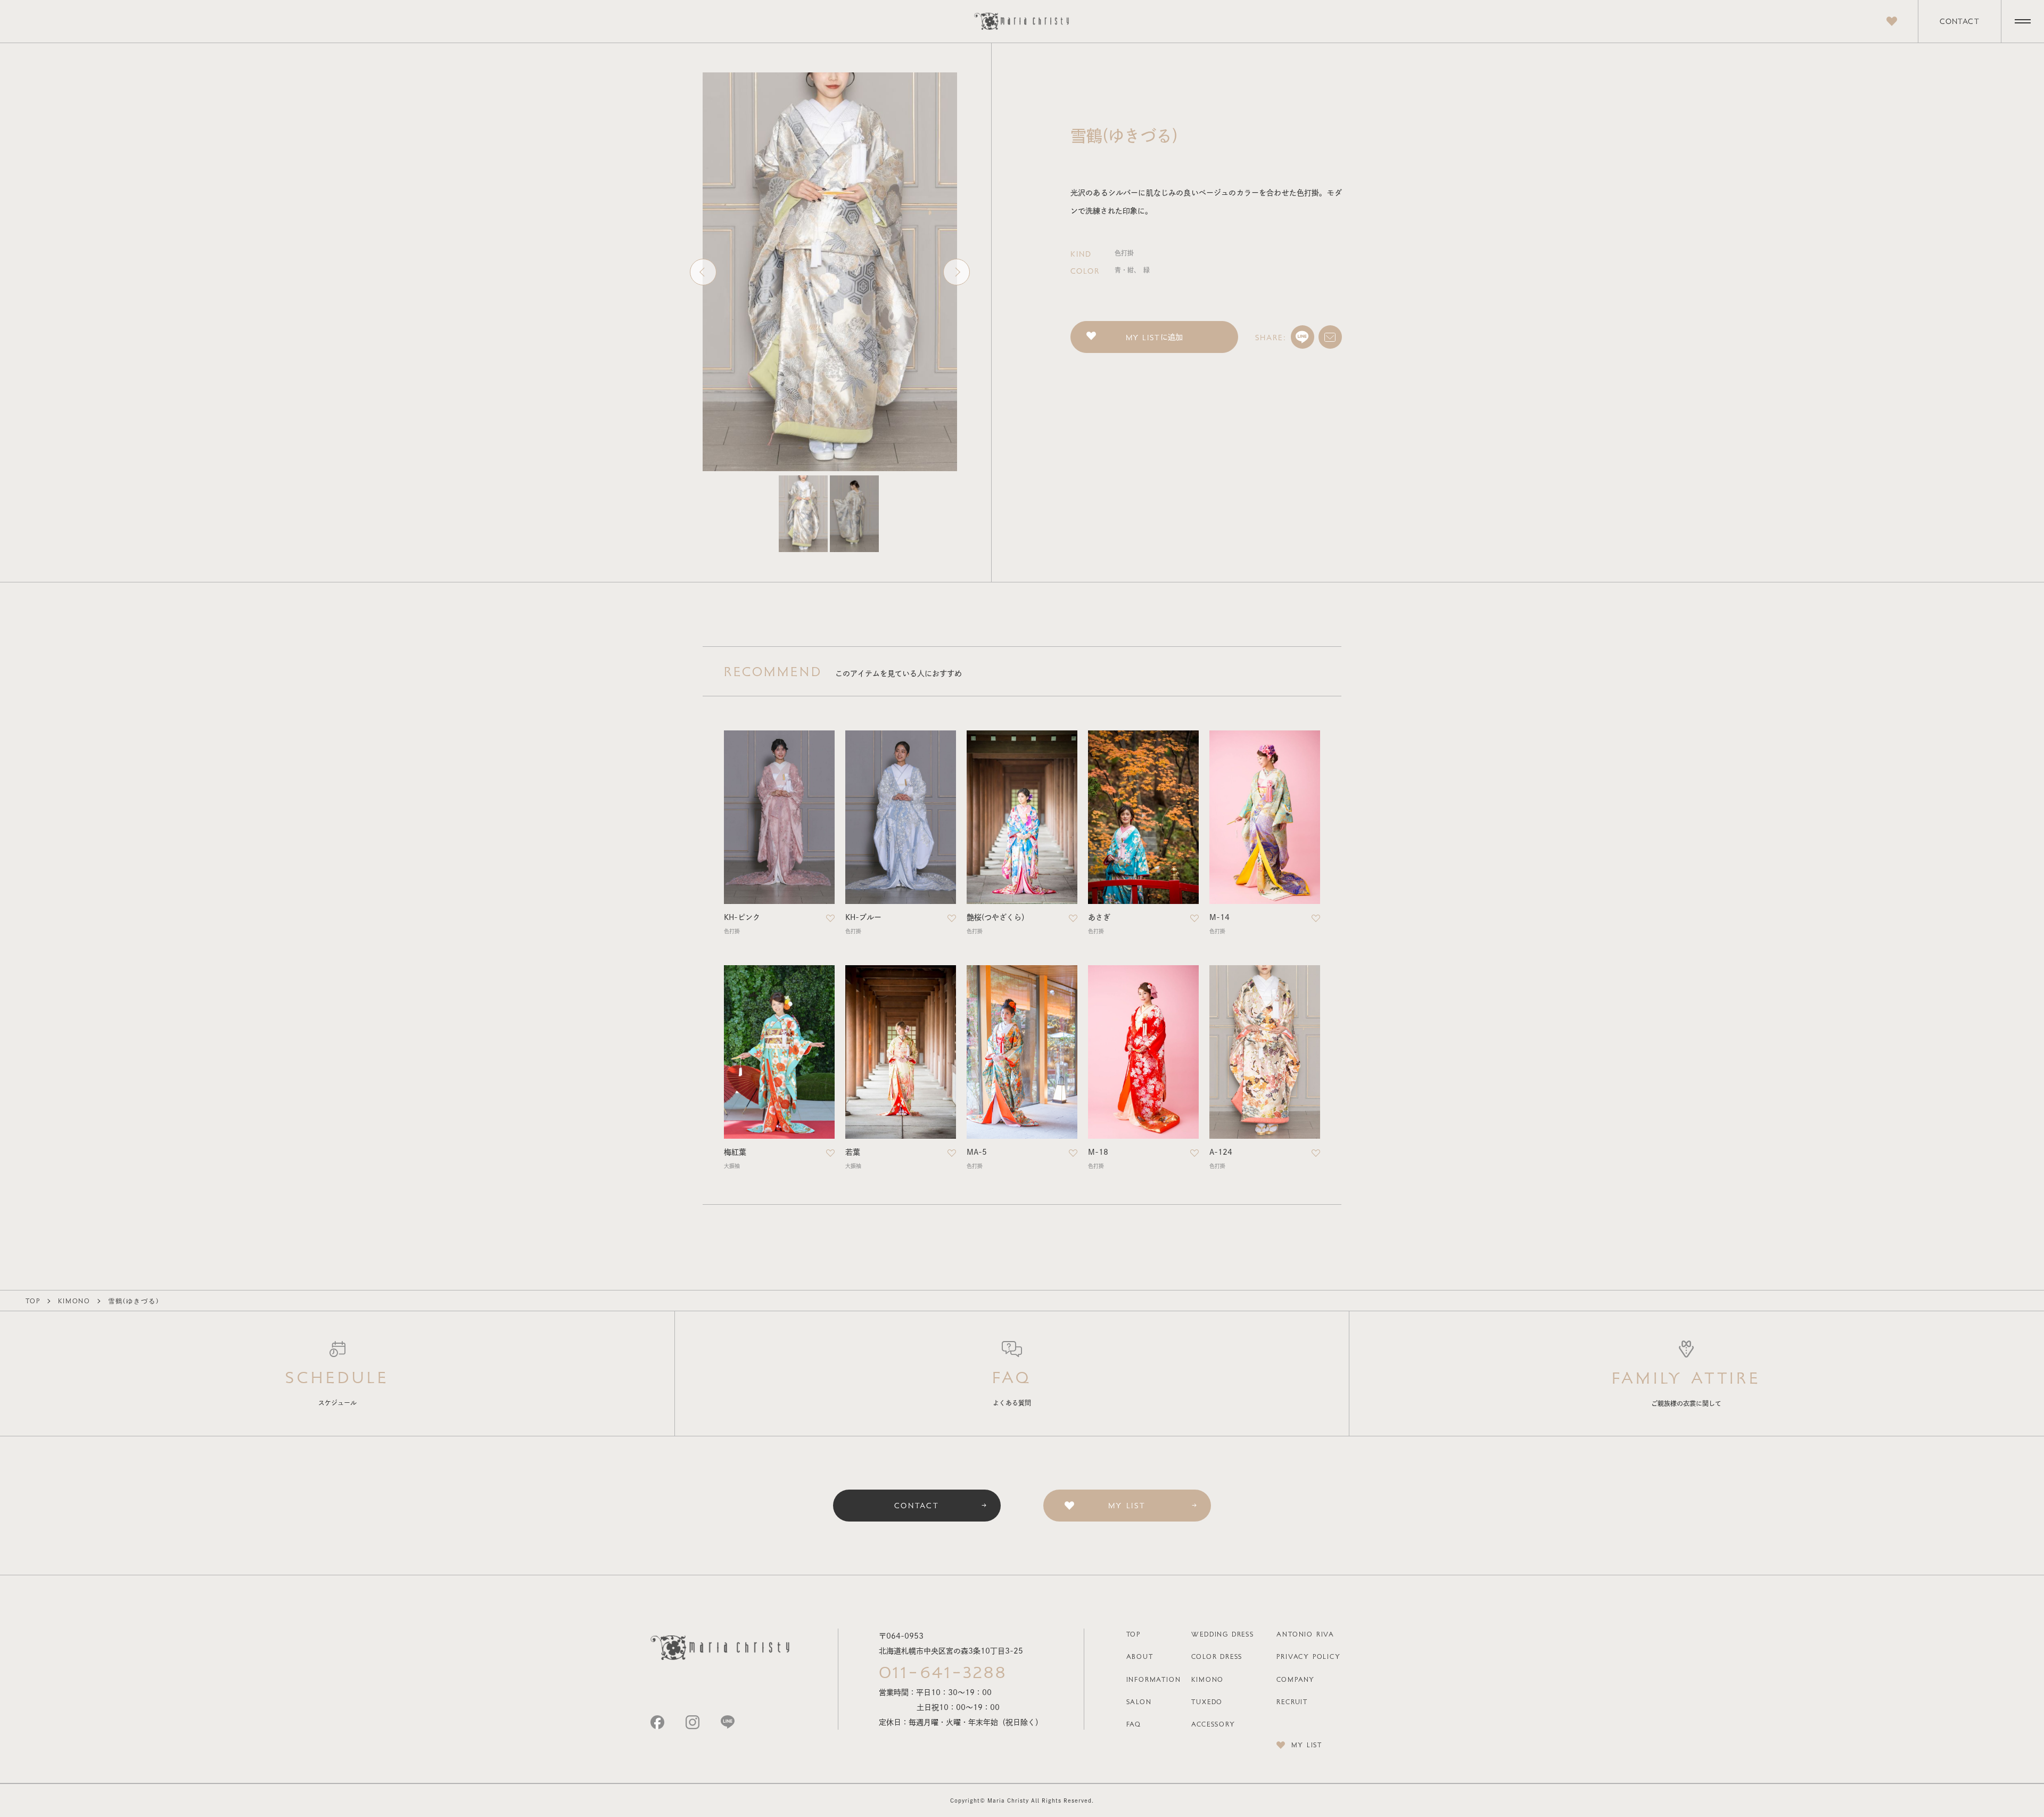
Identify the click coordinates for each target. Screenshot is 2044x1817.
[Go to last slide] (703, 272)
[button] (803, 514)
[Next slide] (957, 272)
